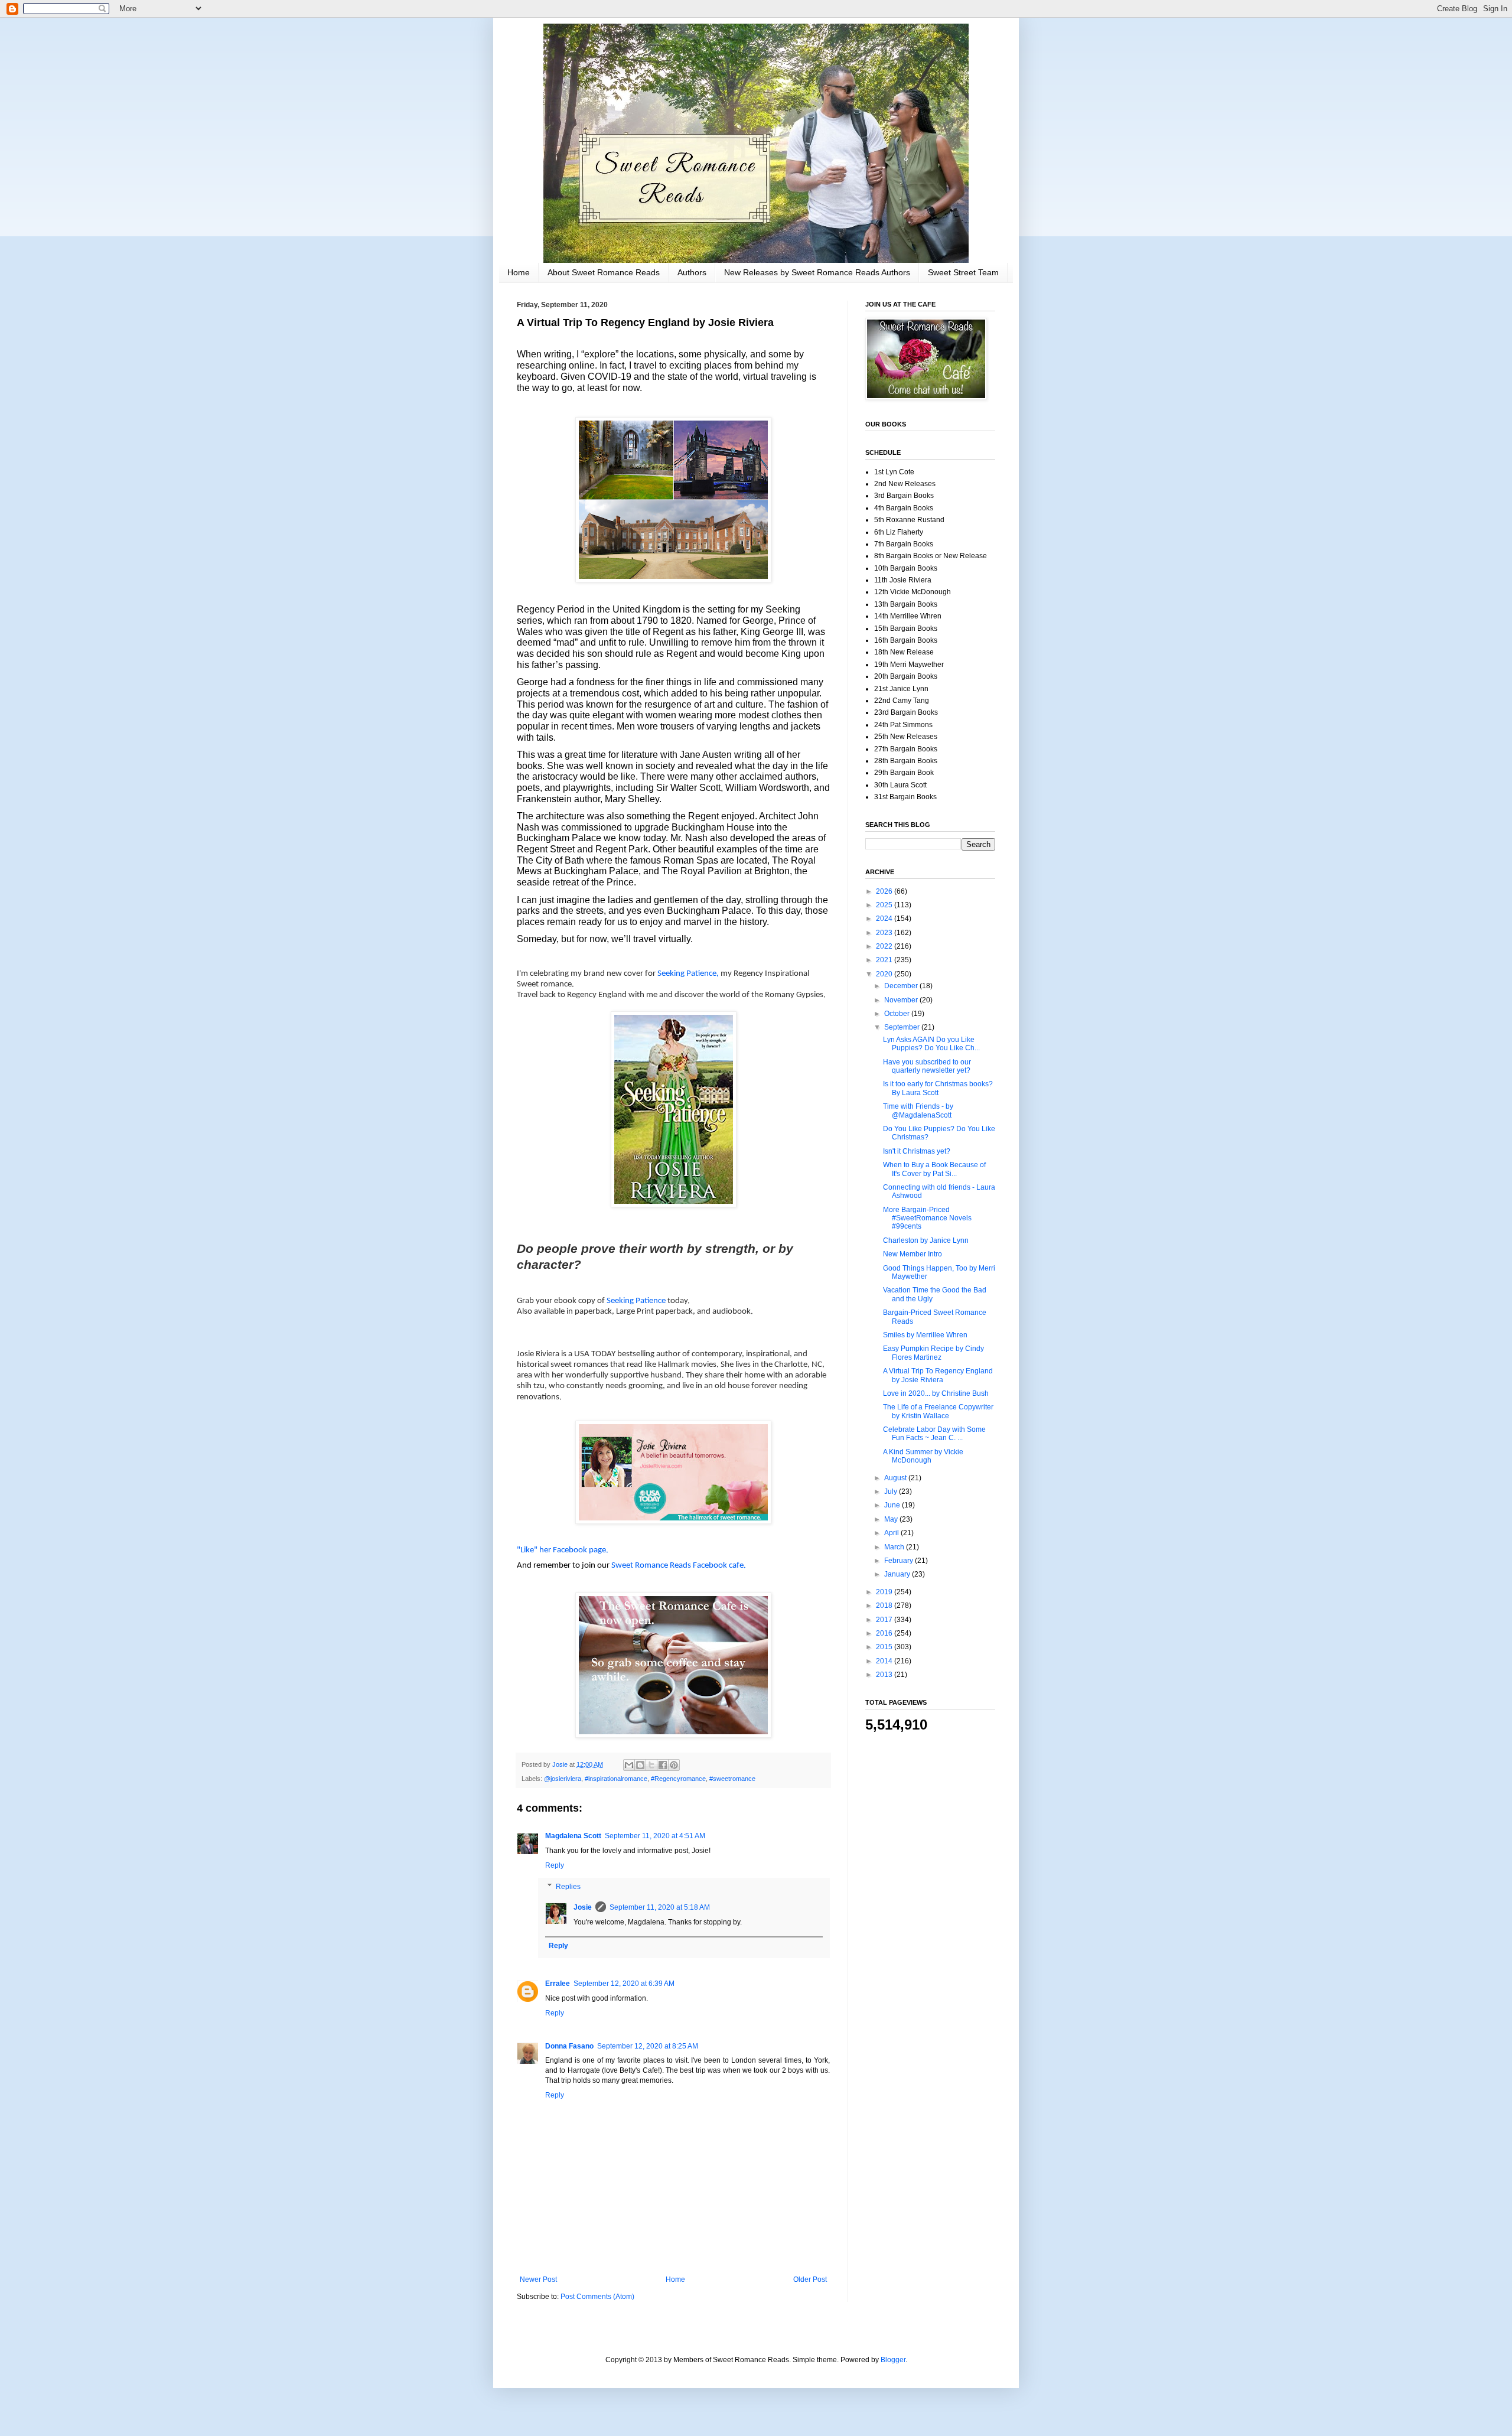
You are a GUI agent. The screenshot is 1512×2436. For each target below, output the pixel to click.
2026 (885, 891)
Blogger (893, 2360)
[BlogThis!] (640, 1765)
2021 (885, 960)
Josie (583, 1907)
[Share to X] (651, 1765)
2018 (885, 1605)
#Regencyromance (678, 1779)
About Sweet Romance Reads (604, 272)
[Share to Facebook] (663, 1765)
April (892, 1533)
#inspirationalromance (616, 1779)
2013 (885, 1675)
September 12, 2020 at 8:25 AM (648, 2046)
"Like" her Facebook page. (563, 1550)
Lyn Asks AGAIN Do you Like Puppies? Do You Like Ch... (931, 1044)
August (896, 1478)
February (900, 1561)
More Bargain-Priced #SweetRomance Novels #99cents (927, 1218)
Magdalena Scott (573, 1836)
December (902, 986)
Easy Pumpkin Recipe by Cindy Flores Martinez (933, 1353)
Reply (555, 1865)
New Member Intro (913, 1254)
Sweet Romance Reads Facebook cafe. (679, 1566)
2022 (885, 946)
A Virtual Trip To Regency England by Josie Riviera (938, 1375)
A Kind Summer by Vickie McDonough (923, 1456)
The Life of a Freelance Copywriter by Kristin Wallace (938, 1411)
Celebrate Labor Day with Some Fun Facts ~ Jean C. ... (934, 1434)
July (892, 1491)
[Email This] (629, 1765)
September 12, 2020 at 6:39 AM (624, 1984)
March (895, 1547)
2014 (885, 1661)
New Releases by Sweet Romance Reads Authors (817, 272)
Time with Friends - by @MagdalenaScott (918, 1110)
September (903, 1027)
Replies (568, 1887)
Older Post (810, 2279)
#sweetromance (732, 1779)
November (902, 1000)
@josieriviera (563, 1779)
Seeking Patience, (688, 974)
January (898, 1574)
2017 (885, 1620)
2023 (885, 933)
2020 (885, 974)
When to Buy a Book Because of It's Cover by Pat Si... (934, 1169)
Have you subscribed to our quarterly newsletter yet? (927, 1066)
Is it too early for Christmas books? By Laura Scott (938, 1088)
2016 (885, 1633)
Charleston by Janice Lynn (926, 1240)
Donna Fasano (569, 2046)
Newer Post (538, 2279)
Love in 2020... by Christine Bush (936, 1393)
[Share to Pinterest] (674, 1765)
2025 (885, 905)
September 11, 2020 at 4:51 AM (655, 1836)
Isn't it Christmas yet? (917, 1151)
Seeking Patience (637, 1301)
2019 (885, 1592)
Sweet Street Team (963, 272)
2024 (885, 919)
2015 (885, 1647)
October (898, 1014)
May (892, 1519)
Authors (692, 272)
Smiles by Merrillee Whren (925, 1335)
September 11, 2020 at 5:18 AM (660, 1907)
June (893, 1505)
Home (519, 272)
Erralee (558, 1984)
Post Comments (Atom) (597, 2297)
